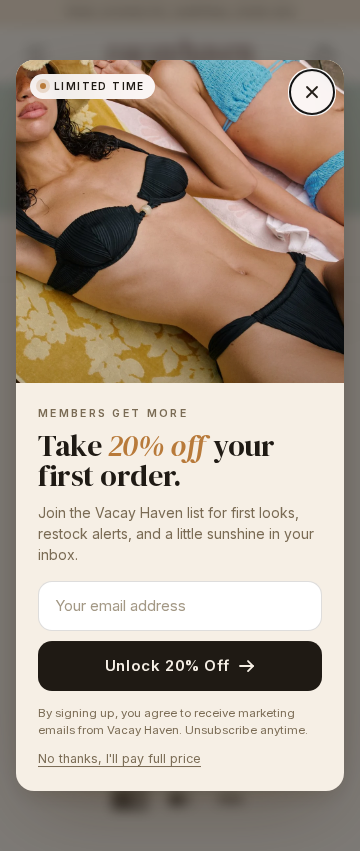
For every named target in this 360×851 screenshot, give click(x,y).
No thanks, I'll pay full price (119, 758)
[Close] (312, 92)
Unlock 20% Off (167, 665)
